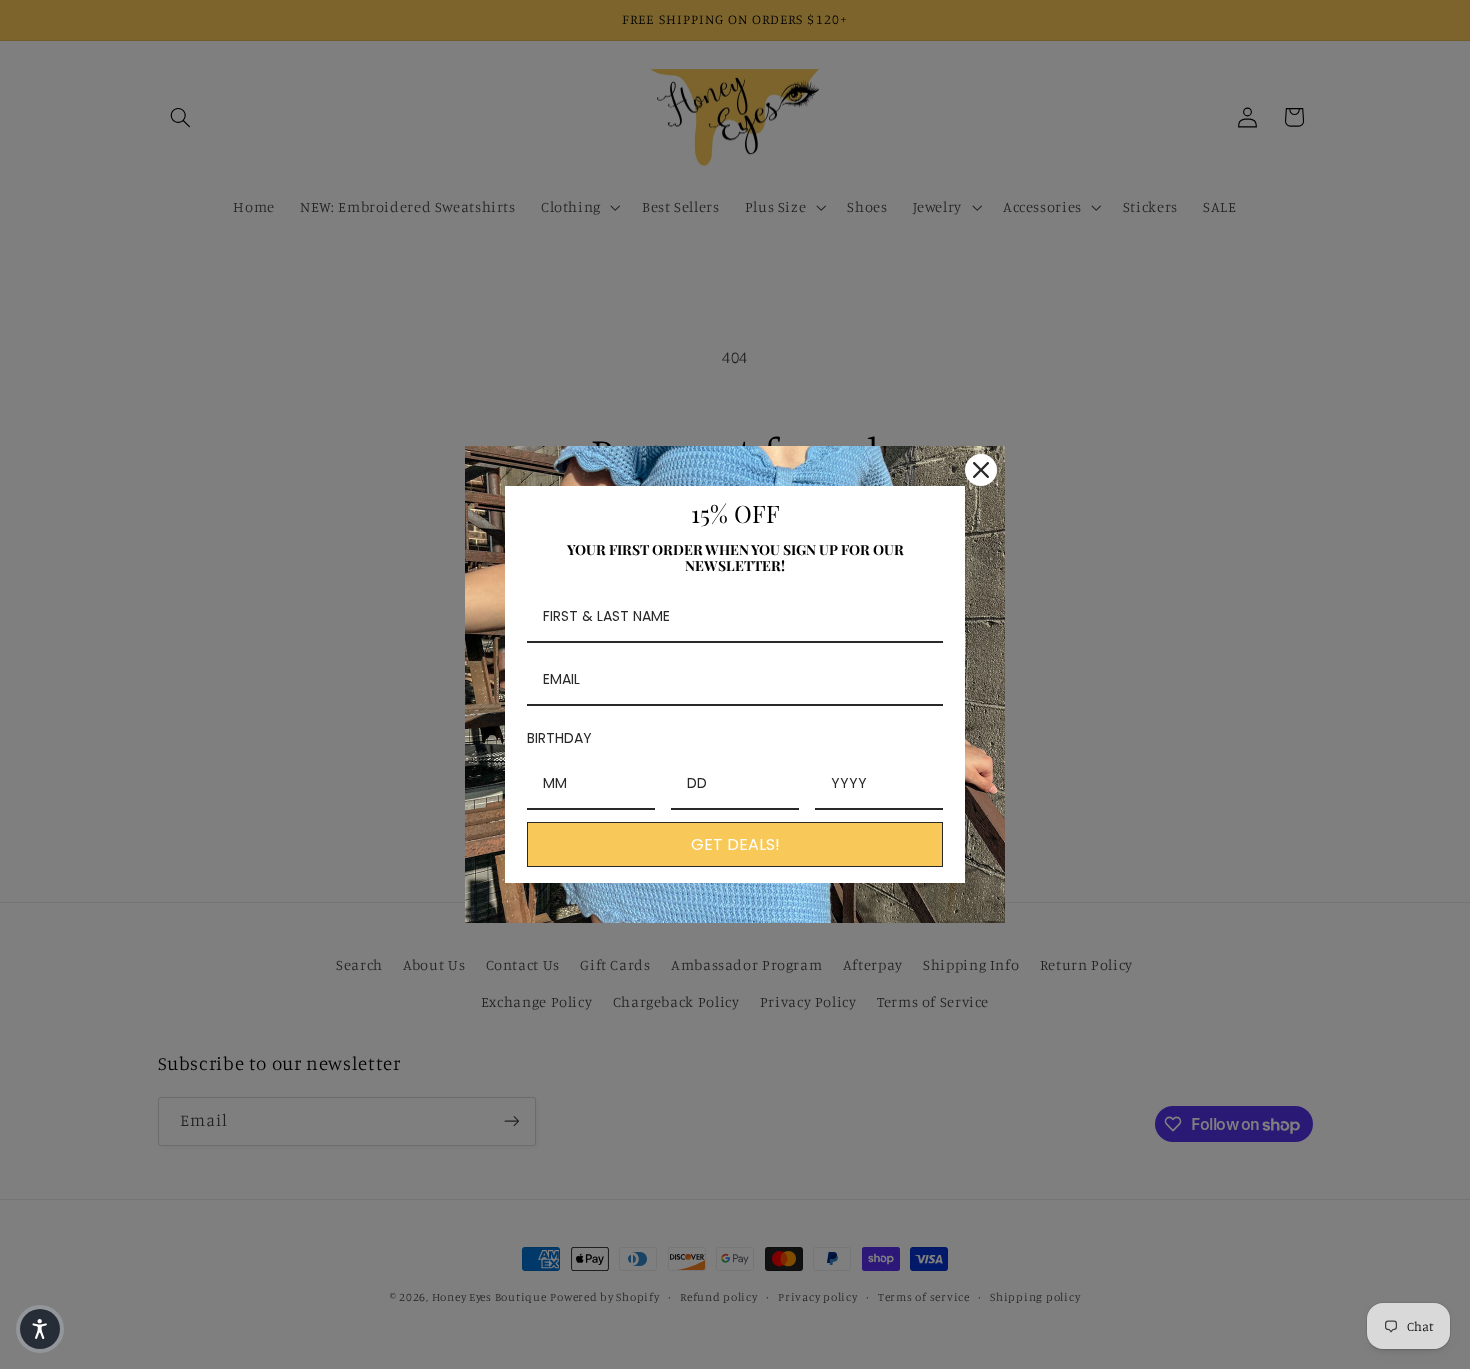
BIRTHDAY (559, 738)
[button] (40, 1329)
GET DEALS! (735, 844)
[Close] (981, 470)
